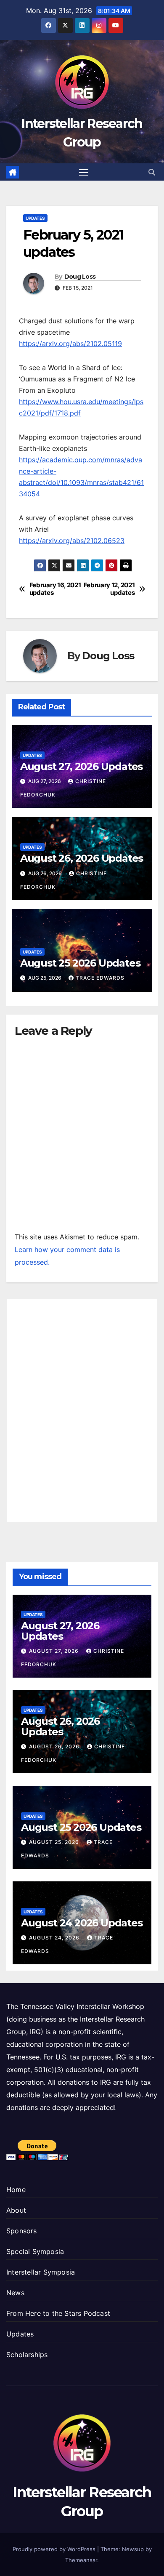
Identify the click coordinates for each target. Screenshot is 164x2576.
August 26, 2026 (55, 1746)
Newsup (133, 2549)
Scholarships (27, 2355)
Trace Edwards (100, 978)
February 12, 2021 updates (109, 589)
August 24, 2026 (55, 1938)
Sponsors (22, 2231)
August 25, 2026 (55, 1842)
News (15, 2293)
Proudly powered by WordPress (55, 2549)
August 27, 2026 (55, 1651)
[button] (152, 172)
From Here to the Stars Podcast (58, 2313)
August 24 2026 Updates (82, 1923)
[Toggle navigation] (84, 172)
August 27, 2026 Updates (81, 766)
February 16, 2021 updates (55, 589)
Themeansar (81, 2560)
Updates (35, 218)
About (16, 2210)
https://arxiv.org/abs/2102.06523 (72, 541)
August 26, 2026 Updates (82, 858)
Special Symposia (35, 2251)
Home (16, 2190)
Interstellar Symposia (41, 2272)
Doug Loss (80, 277)
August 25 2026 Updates (80, 963)
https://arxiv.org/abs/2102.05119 (70, 344)
